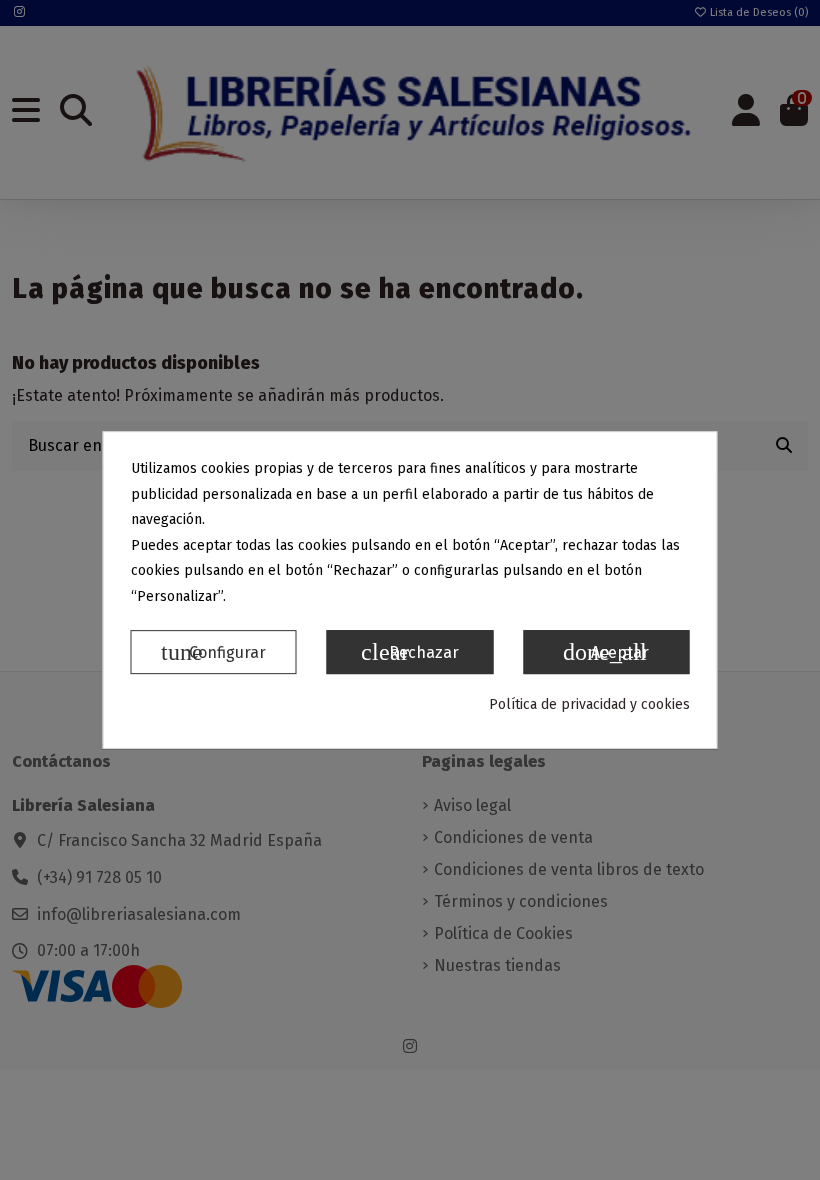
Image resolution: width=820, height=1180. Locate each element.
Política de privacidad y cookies (589, 704)
